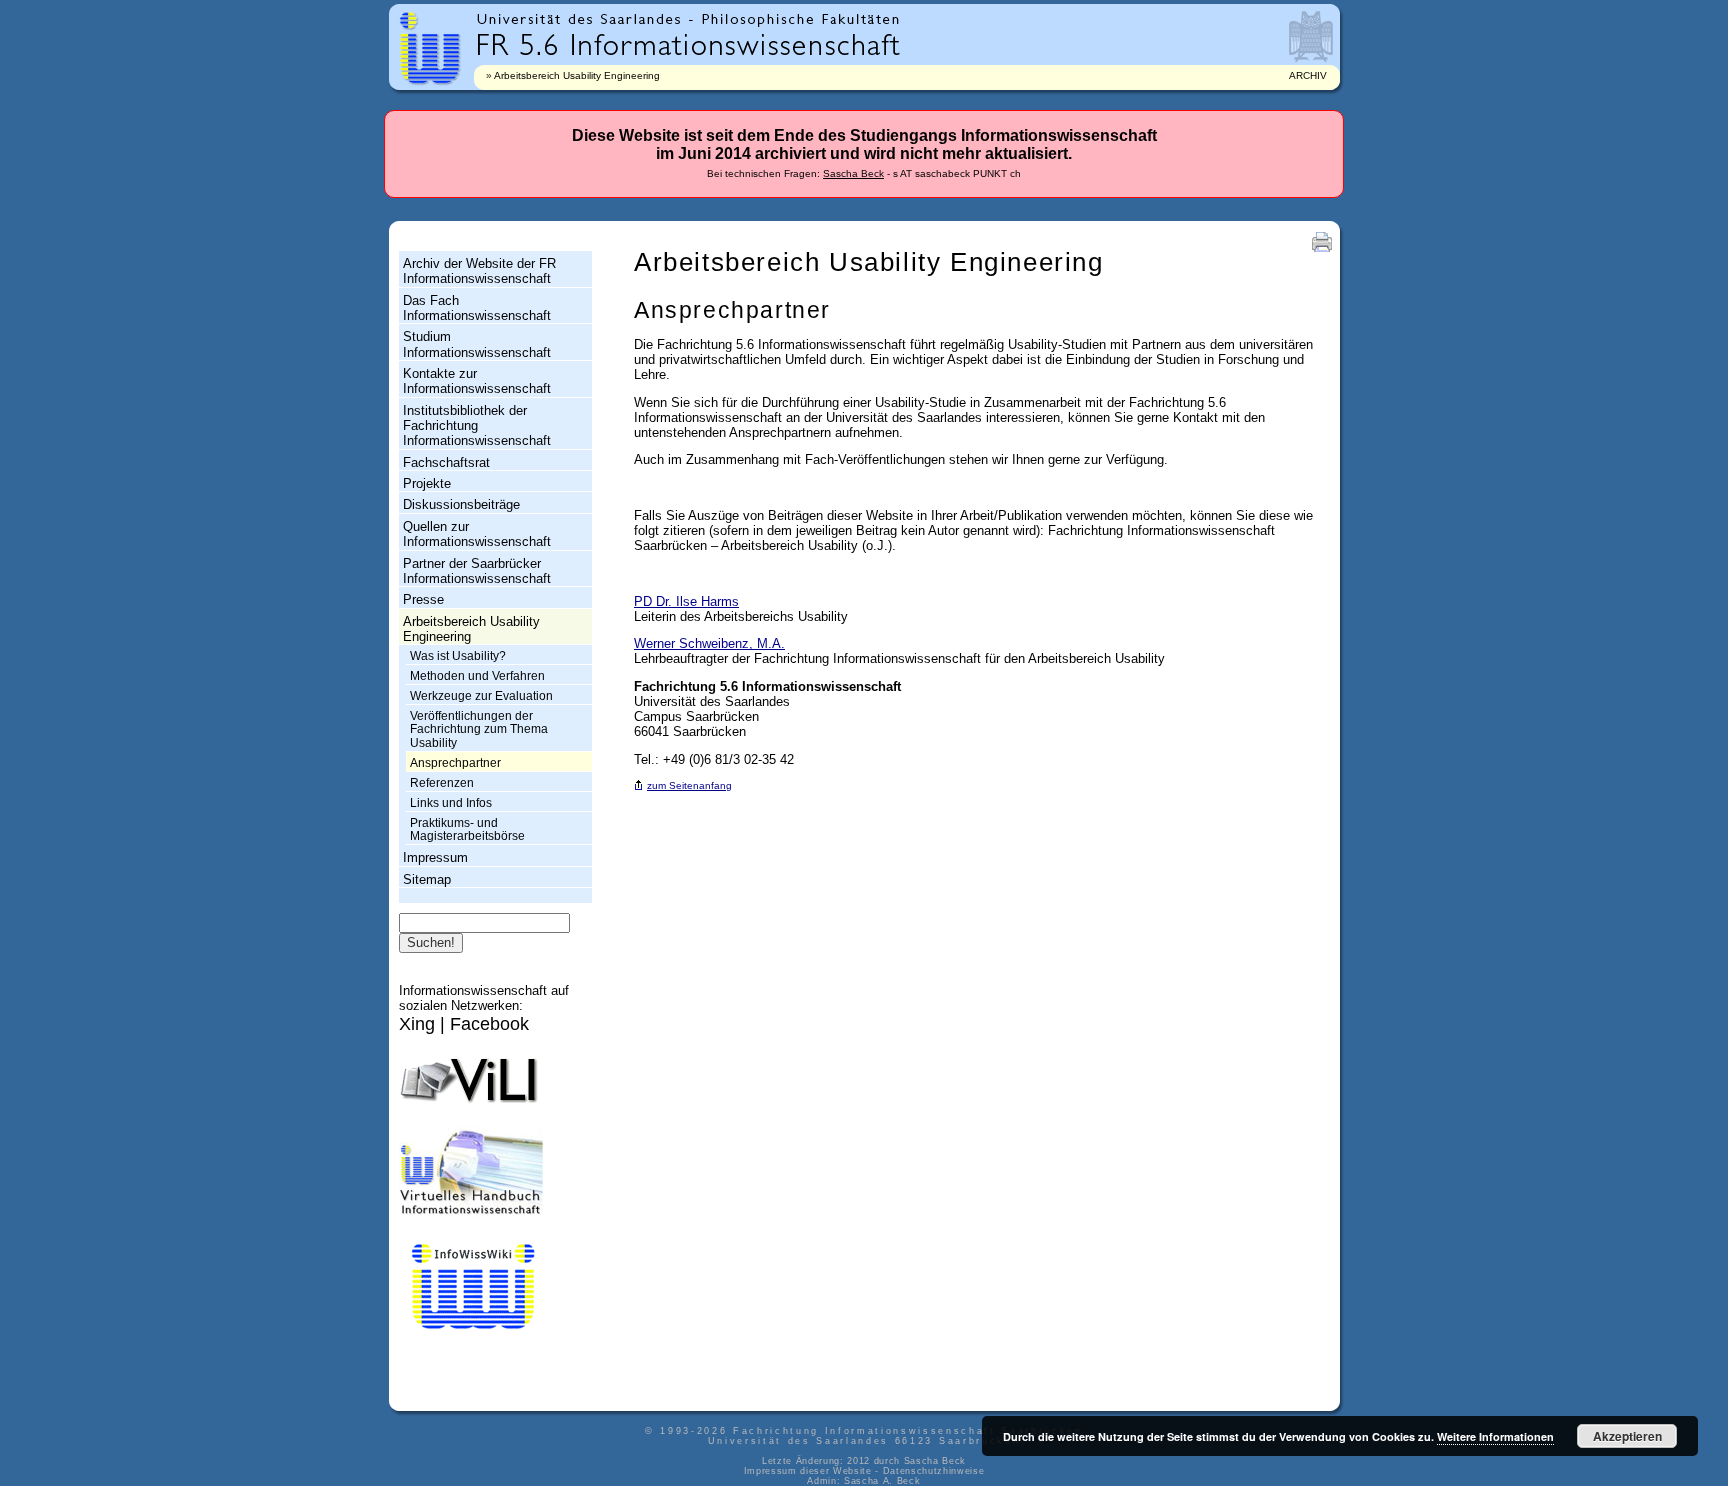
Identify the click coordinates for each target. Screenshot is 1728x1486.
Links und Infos (451, 803)
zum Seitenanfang (689, 785)
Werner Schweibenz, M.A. (709, 643)
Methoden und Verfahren (477, 676)
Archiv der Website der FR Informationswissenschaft (479, 271)
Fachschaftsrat (446, 462)
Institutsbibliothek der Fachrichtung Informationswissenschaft (477, 426)
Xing (417, 1024)
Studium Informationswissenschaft (477, 344)
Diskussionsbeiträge (461, 504)
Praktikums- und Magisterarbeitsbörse (467, 830)
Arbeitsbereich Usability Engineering (577, 75)
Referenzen (442, 783)
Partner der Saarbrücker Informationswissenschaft (477, 571)
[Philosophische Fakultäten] (801, 19)
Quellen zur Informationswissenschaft (477, 534)
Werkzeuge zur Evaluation (481, 696)
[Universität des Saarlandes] (583, 19)
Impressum (435, 857)
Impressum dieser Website (808, 1471)
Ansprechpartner (455, 763)
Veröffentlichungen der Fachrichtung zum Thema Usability (479, 730)
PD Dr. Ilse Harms (686, 601)
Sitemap (427, 879)
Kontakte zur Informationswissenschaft (477, 381)
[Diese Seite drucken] (1322, 251)
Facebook (489, 1024)
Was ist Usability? (458, 656)
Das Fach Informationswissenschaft (477, 308)
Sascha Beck (853, 173)
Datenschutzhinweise (934, 1471)
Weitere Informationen (1495, 1436)
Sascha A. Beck (882, 1481)
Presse (423, 599)
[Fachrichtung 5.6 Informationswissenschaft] (688, 43)
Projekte (427, 483)
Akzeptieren (1627, 1436)
